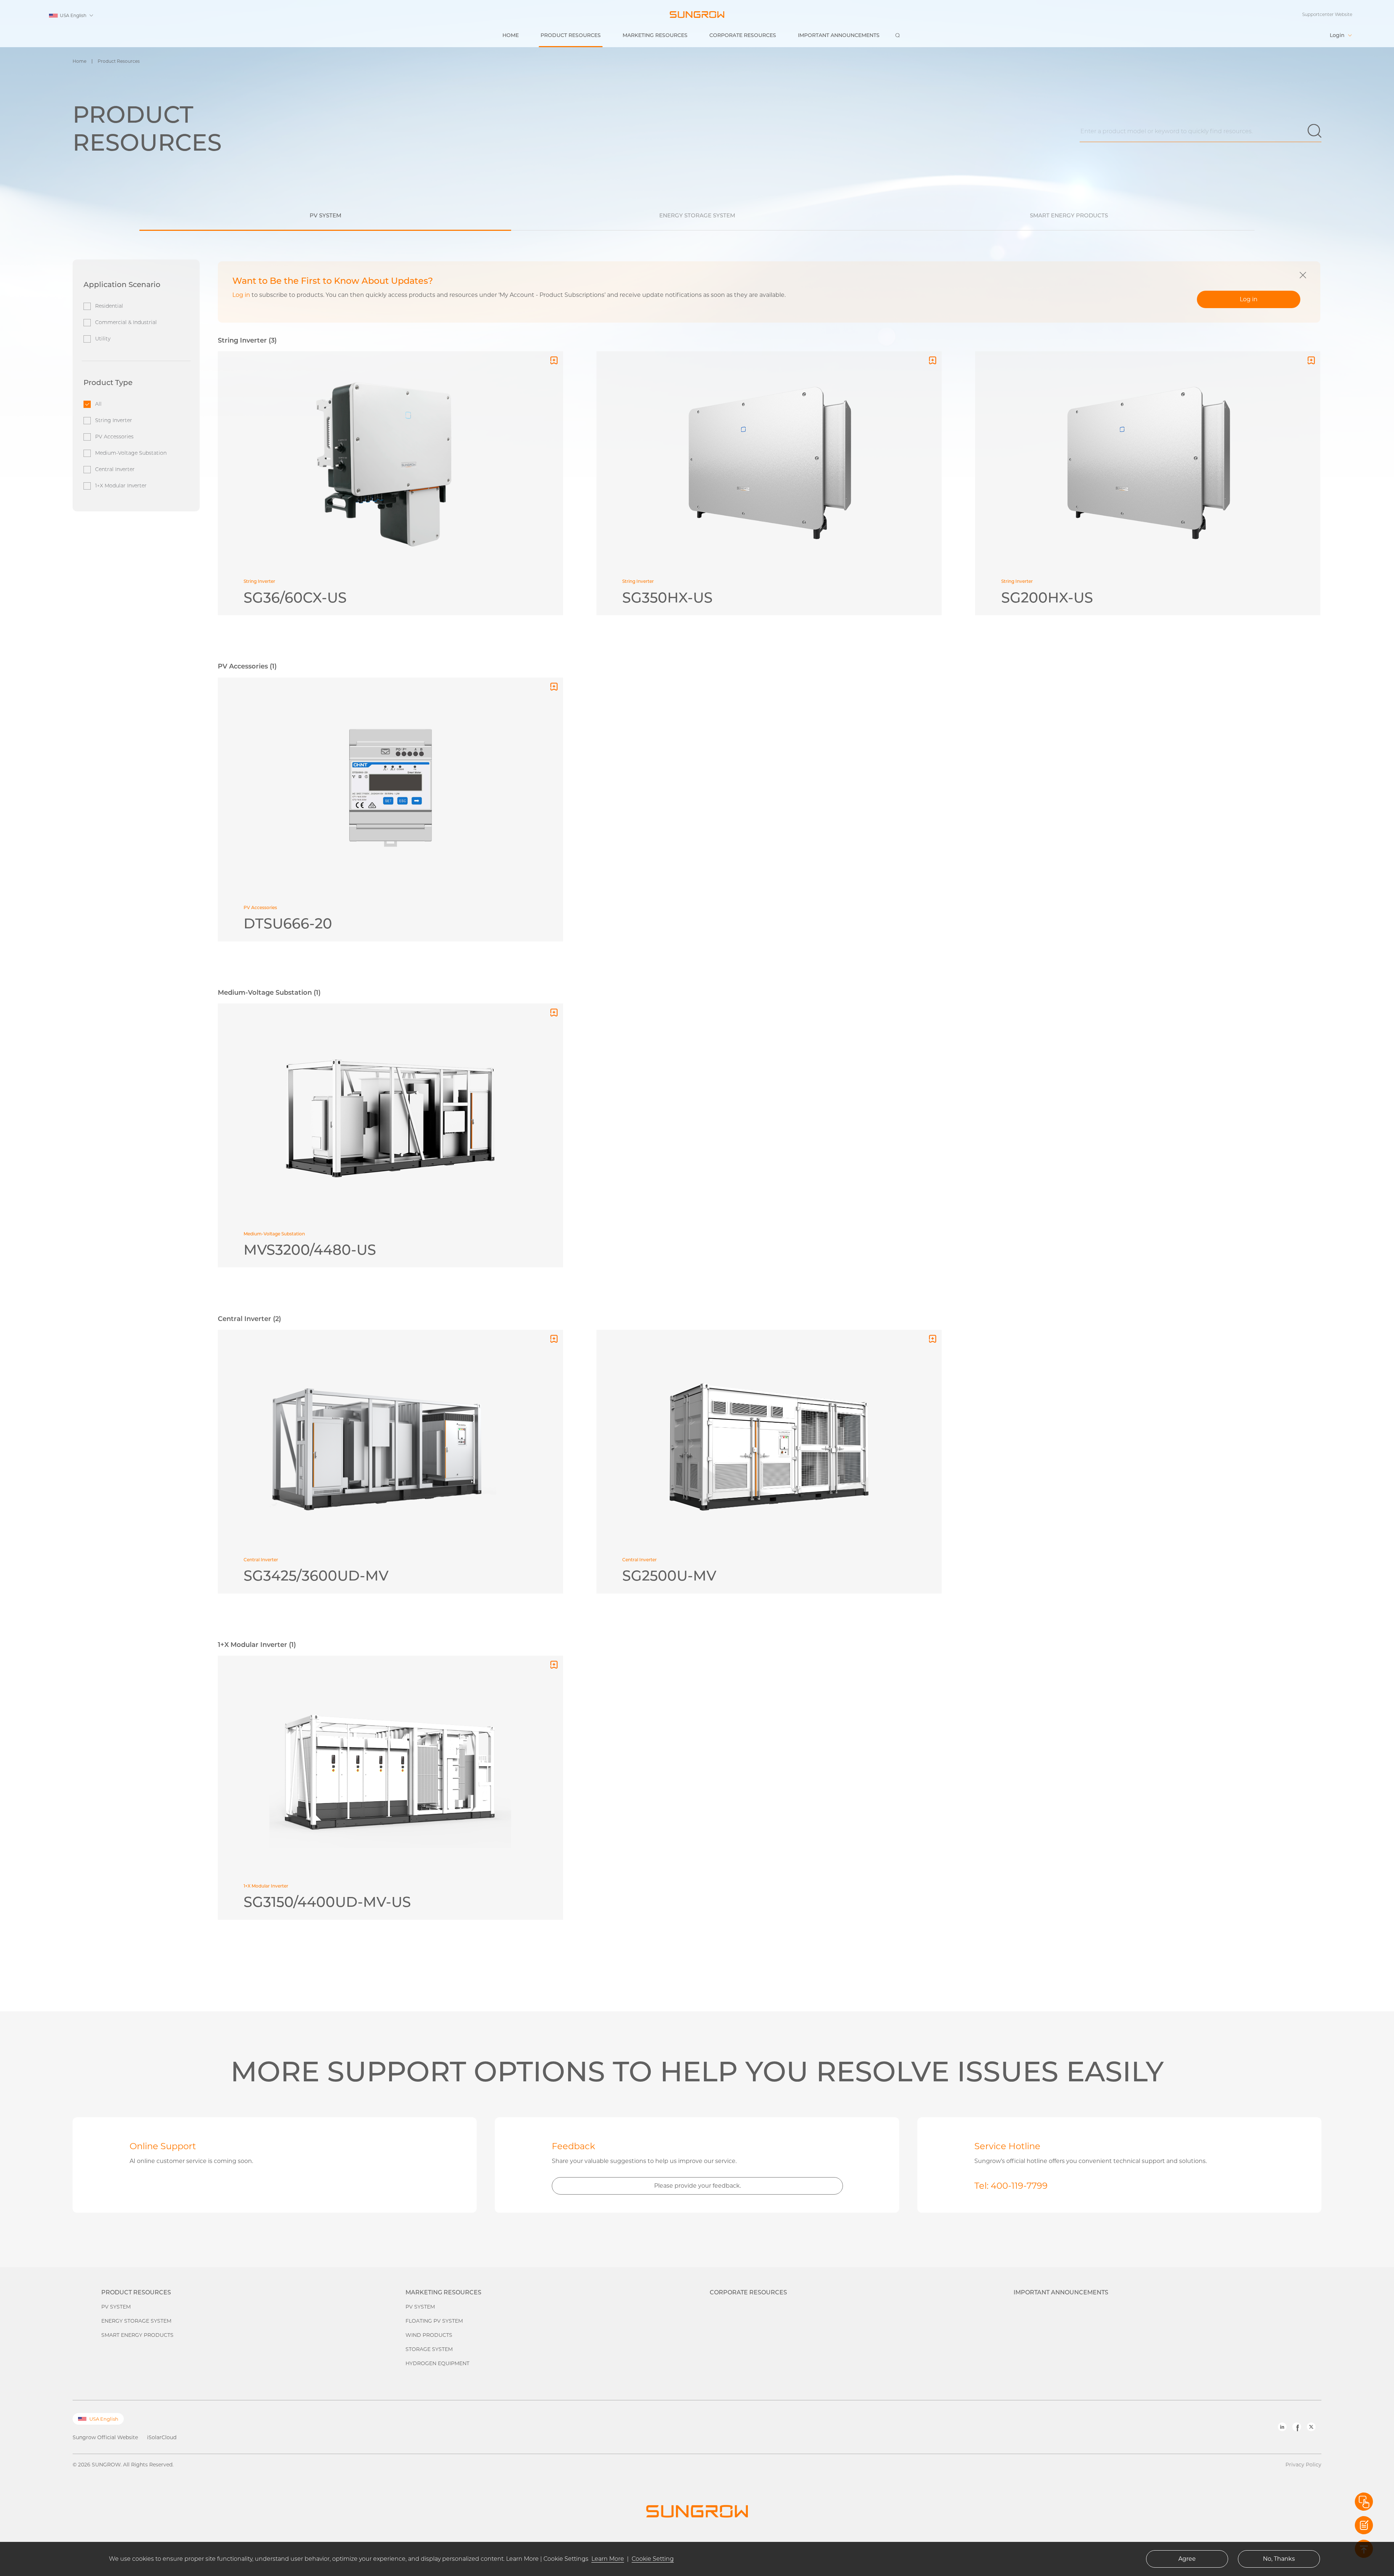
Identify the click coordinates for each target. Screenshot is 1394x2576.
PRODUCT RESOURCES (571, 35)
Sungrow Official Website (105, 2437)
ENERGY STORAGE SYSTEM (136, 2321)
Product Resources (119, 61)
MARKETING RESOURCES (655, 35)
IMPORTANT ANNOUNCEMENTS (839, 35)
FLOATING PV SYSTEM (434, 2321)
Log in (1249, 299)
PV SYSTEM (116, 2307)
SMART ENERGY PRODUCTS (137, 2335)
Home (80, 61)
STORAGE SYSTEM (429, 2349)
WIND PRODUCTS (429, 2335)
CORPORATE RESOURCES (743, 35)
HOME (511, 35)
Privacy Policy (1303, 2465)
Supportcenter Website (1327, 14)
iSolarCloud (162, 2437)
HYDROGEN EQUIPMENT (437, 2363)
